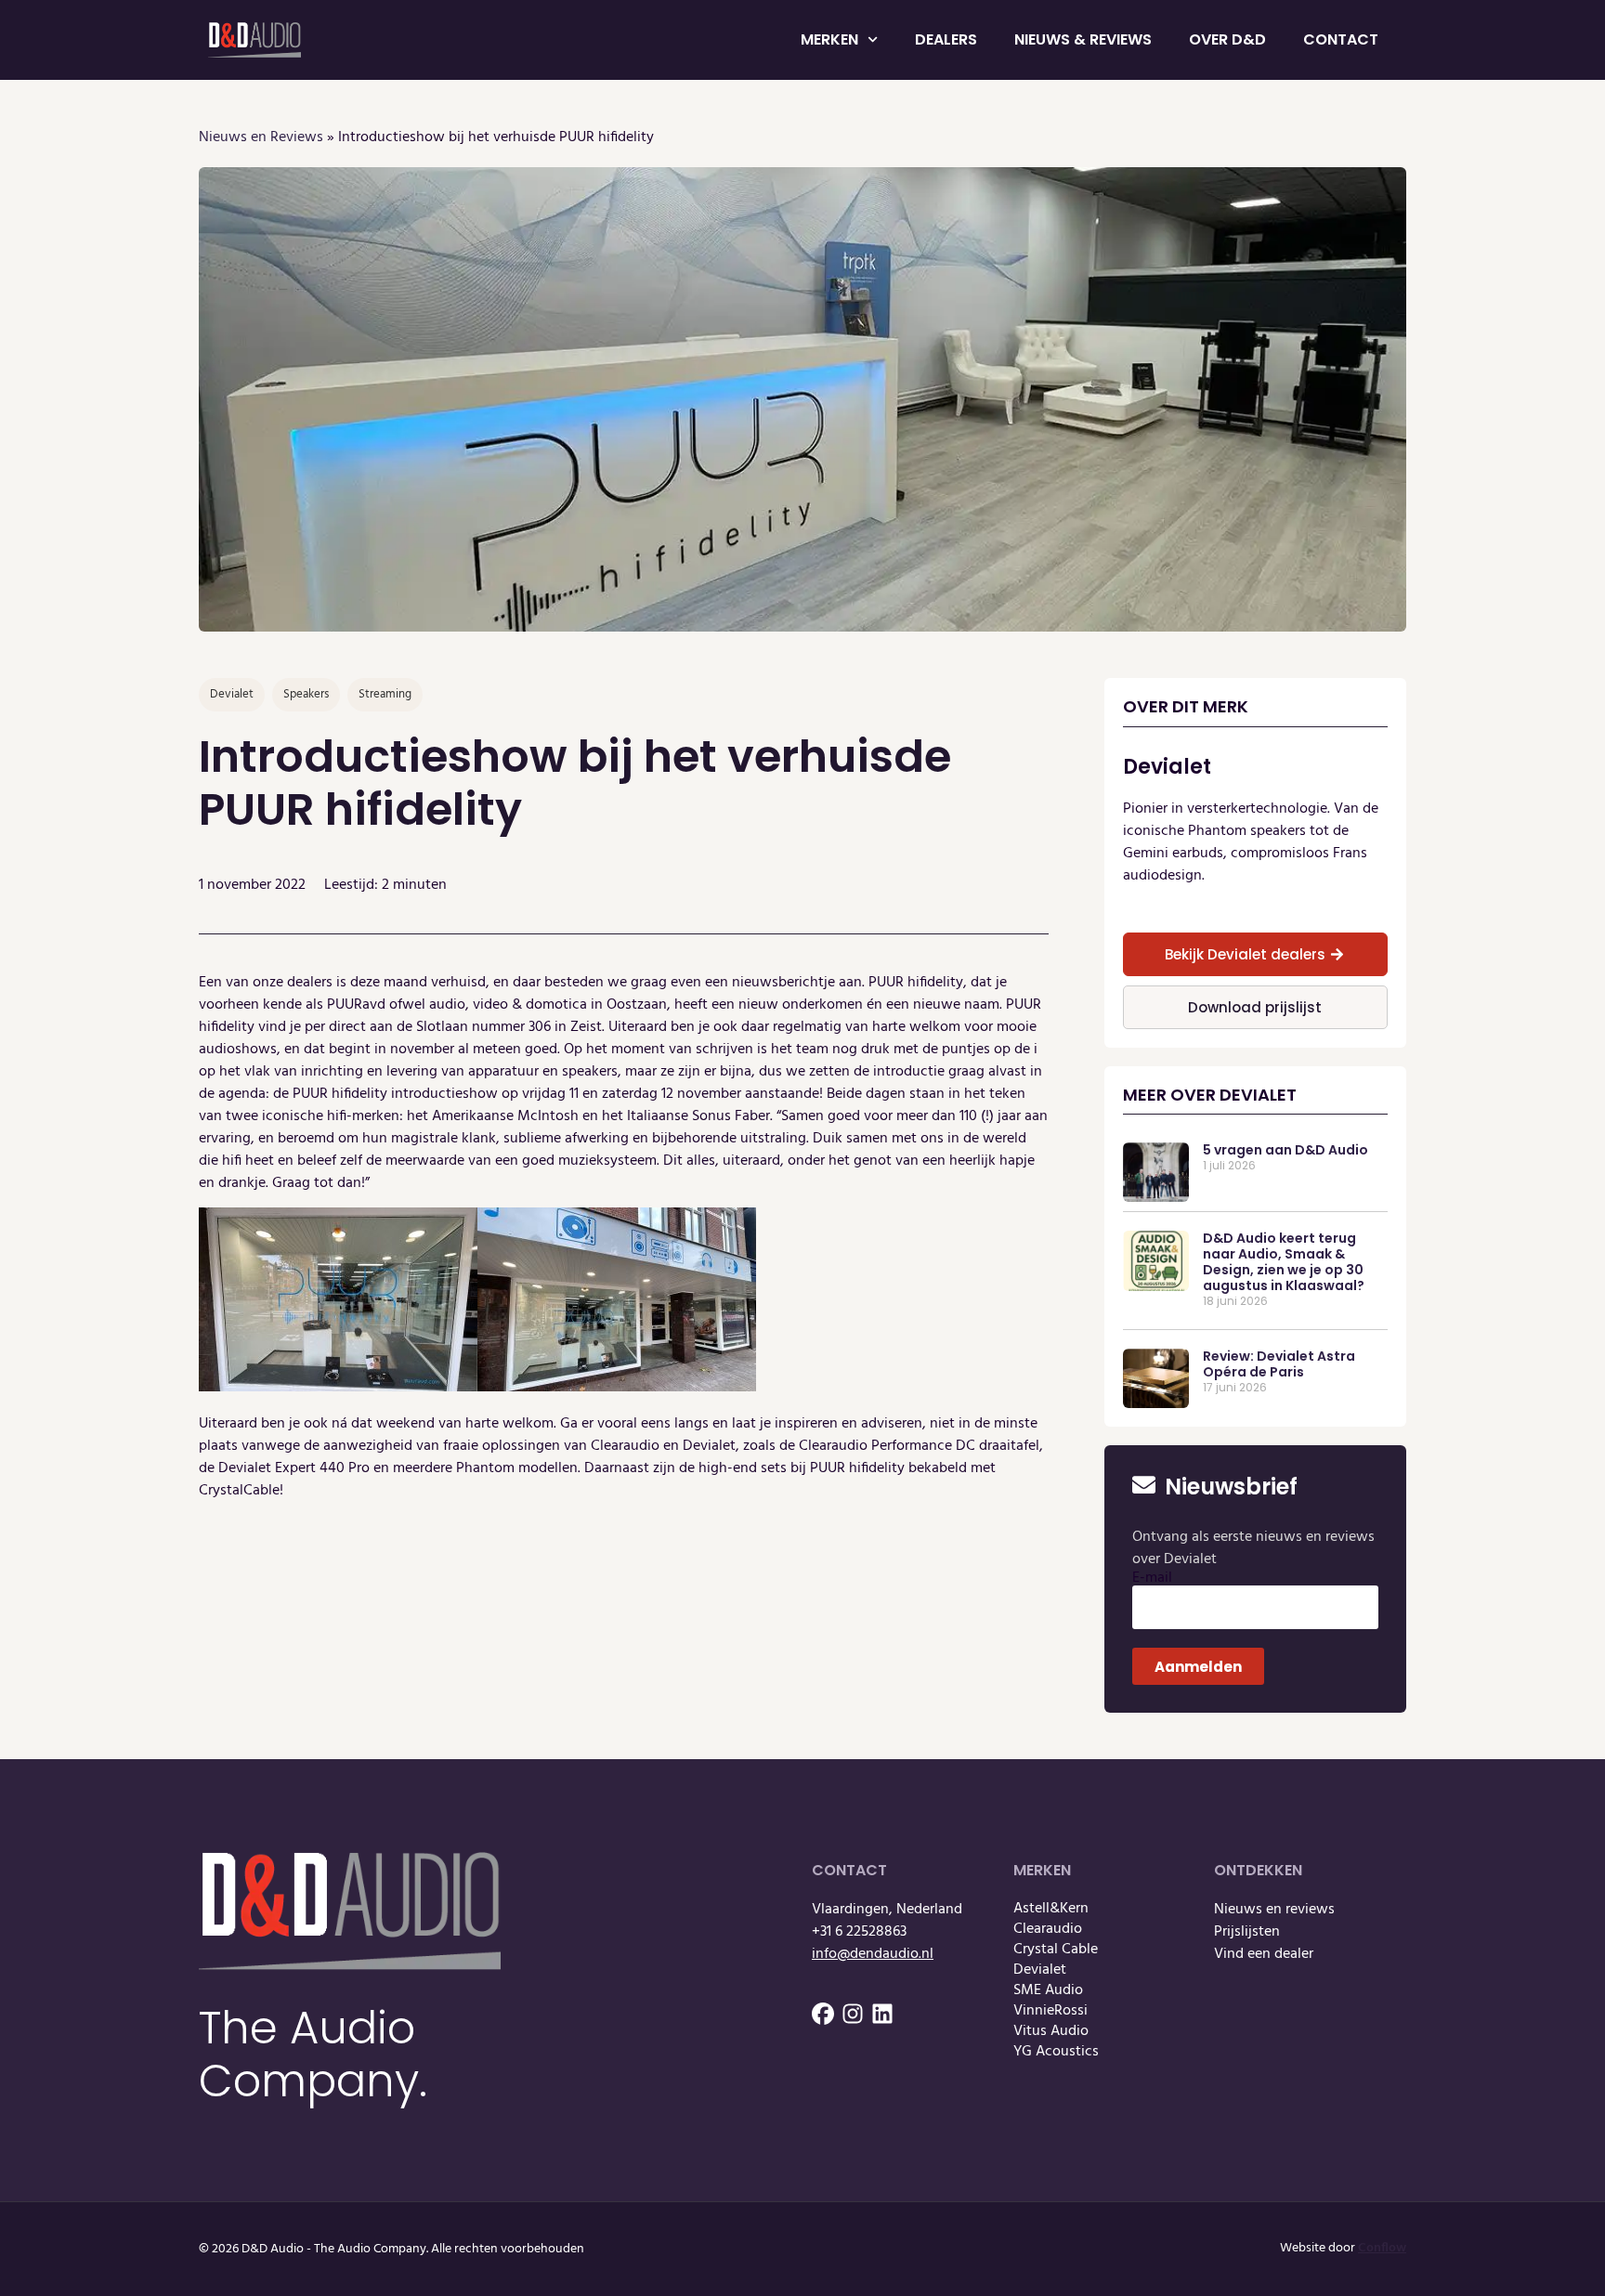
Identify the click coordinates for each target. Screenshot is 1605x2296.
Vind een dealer (1264, 1954)
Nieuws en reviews (1274, 1910)
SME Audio (1048, 1990)
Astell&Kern (1051, 1909)
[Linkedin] (882, 2014)
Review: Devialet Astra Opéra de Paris (1279, 1364)
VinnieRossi (1050, 2011)
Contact (1341, 39)
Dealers (946, 39)
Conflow (1382, 2248)
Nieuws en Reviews (261, 137)
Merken (829, 39)
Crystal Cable (1056, 1950)
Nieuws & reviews (1083, 39)
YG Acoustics (1056, 2052)
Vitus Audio (1051, 2031)
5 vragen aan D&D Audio (1285, 1150)
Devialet (1040, 1970)
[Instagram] (853, 2014)
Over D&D (1227, 39)
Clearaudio (1048, 1929)
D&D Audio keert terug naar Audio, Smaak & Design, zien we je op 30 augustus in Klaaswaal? (1284, 1261)
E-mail (1152, 1578)
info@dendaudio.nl (873, 1954)
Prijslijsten (1247, 1932)
